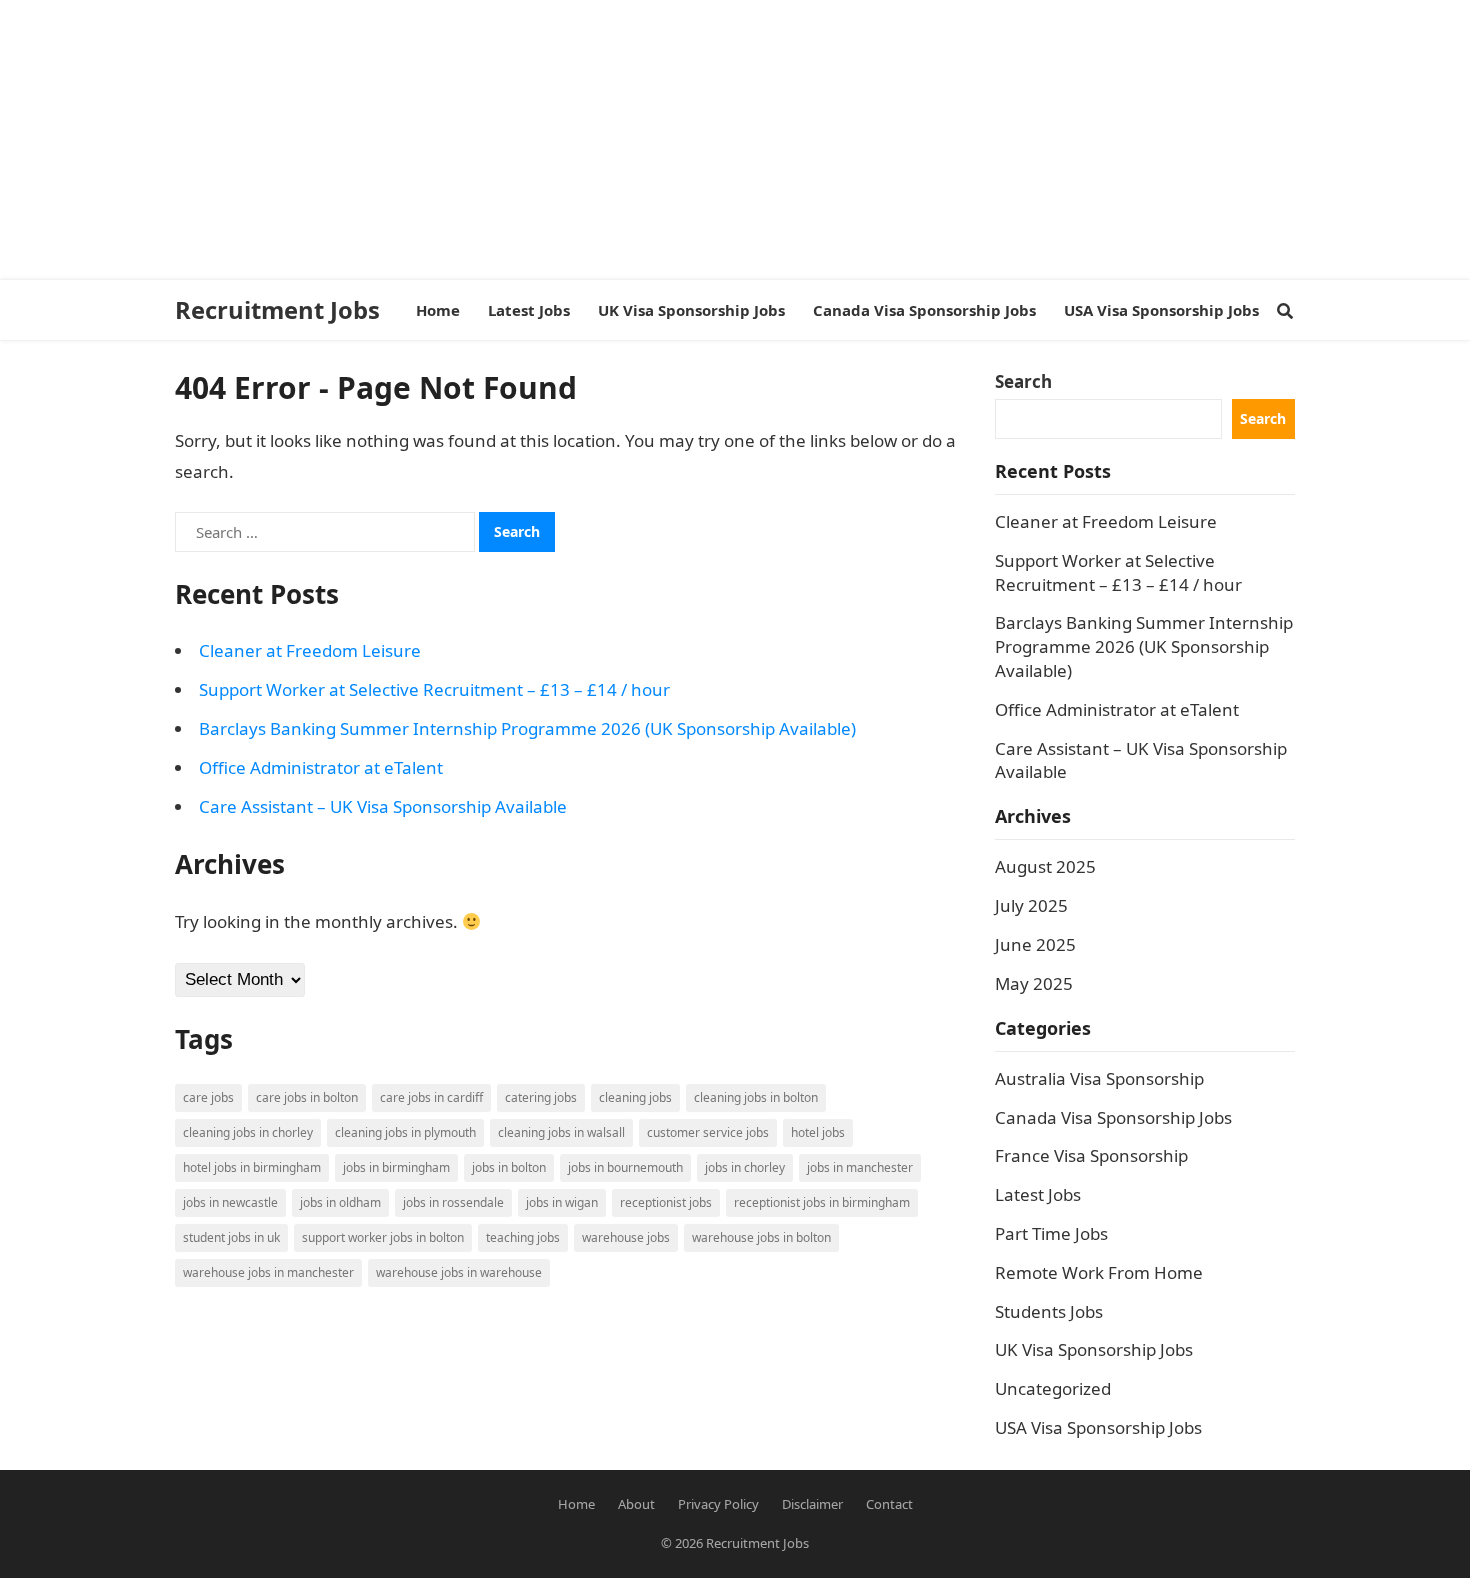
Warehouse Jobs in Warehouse (459, 1272)
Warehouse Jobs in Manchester (268, 1272)
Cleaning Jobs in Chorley (248, 1132)
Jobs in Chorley (745, 1167)
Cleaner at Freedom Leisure (310, 650)
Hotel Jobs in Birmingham (252, 1167)
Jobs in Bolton (509, 1167)
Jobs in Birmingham (396, 1167)
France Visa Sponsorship (1091, 1155)
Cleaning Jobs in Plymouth (405, 1132)
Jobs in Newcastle (230, 1202)
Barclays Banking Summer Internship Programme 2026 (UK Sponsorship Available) (527, 728)
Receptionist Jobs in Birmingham (822, 1202)
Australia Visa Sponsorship (1099, 1078)
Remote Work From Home (1099, 1272)
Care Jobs (208, 1097)
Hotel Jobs (818, 1132)
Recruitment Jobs (277, 310)
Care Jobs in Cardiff (431, 1097)
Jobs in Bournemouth (625, 1167)
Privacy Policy (718, 1504)
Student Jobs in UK (231, 1237)
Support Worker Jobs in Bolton (383, 1237)
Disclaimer (812, 1504)
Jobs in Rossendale (453, 1202)
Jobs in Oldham (340, 1202)
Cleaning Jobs (635, 1097)
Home (576, 1504)
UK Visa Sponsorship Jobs (1094, 1349)
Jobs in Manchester (860, 1167)
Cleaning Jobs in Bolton (756, 1097)
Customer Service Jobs (708, 1132)
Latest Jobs (1038, 1194)
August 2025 (1045, 866)
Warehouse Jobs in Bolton (761, 1237)
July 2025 (1031, 905)
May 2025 (1034, 983)
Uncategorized (1053, 1388)
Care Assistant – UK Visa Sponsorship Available (383, 806)
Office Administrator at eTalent (321, 767)
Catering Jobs (541, 1097)
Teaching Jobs (523, 1237)
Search (1023, 381)
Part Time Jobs (1051, 1233)
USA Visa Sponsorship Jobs (1098, 1427)
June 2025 (1035, 944)
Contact (889, 1504)
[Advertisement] (600, 140)
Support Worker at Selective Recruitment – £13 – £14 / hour (434, 689)
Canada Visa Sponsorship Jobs (1113, 1117)
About (636, 1504)
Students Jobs (1049, 1311)
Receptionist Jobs (666, 1202)
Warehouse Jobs (626, 1237)
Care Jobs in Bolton (307, 1097)
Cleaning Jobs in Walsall (561, 1132)
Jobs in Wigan (562, 1202)
